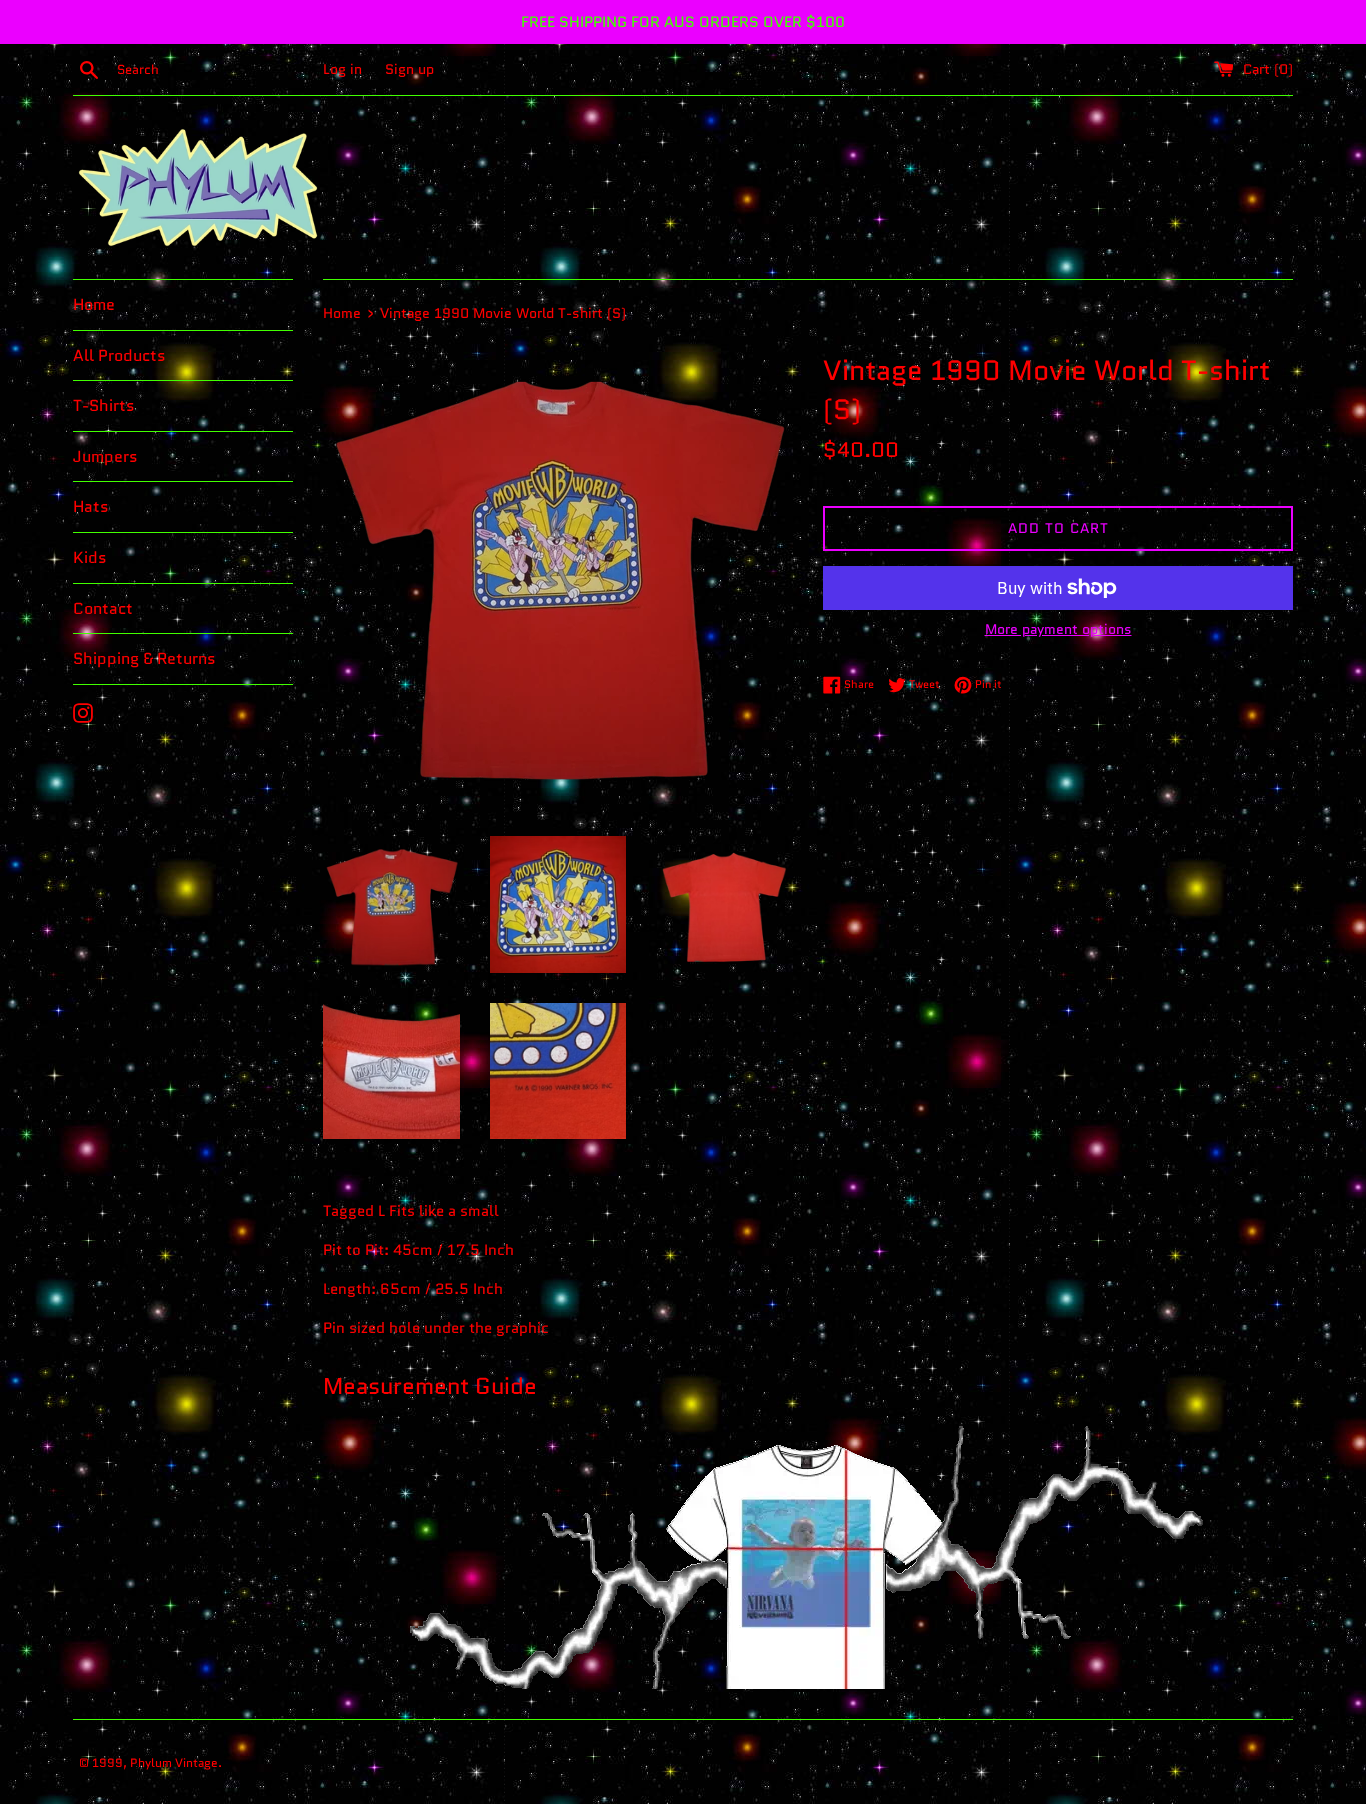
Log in (342, 69)
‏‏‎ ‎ (226, 1762)
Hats (91, 506)
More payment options (1058, 629)
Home (94, 304)
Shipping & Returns (144, 658)
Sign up (409, 69)
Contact (103, 608)
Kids (90, 557)
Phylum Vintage (174, 1762)
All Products (119, 355)
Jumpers (105, 456)
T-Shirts (104, 405)
